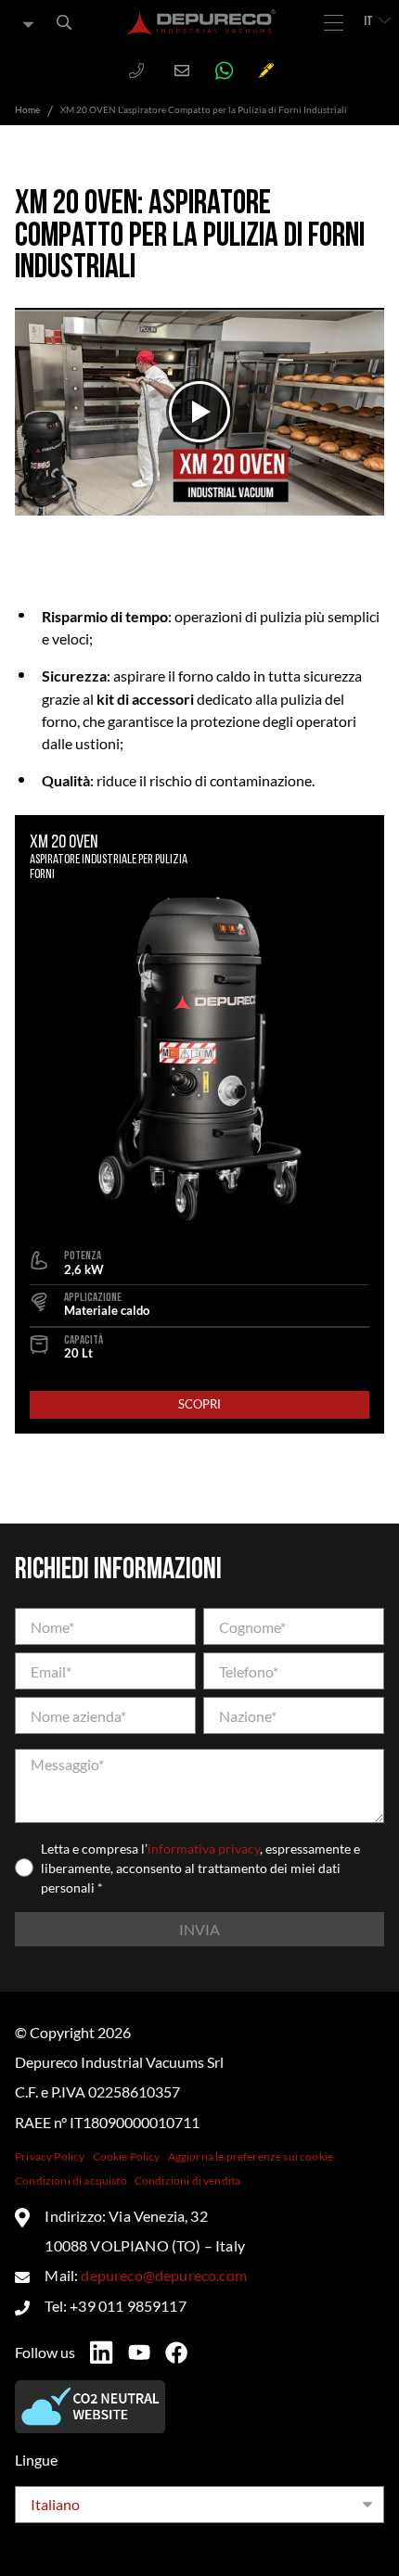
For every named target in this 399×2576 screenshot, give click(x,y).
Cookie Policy (127, 2156)
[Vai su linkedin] (101, 2353)
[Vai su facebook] (176, 2353)
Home (27, 109)
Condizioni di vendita (187, 2181)
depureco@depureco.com (163, 2275)
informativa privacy (204, 1849)
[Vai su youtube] (139, 2353)
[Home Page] (201, 22)
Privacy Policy (50, 2156)
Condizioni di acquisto (71, 2181)
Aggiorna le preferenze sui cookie (251, 2156)
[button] (199, 412)
